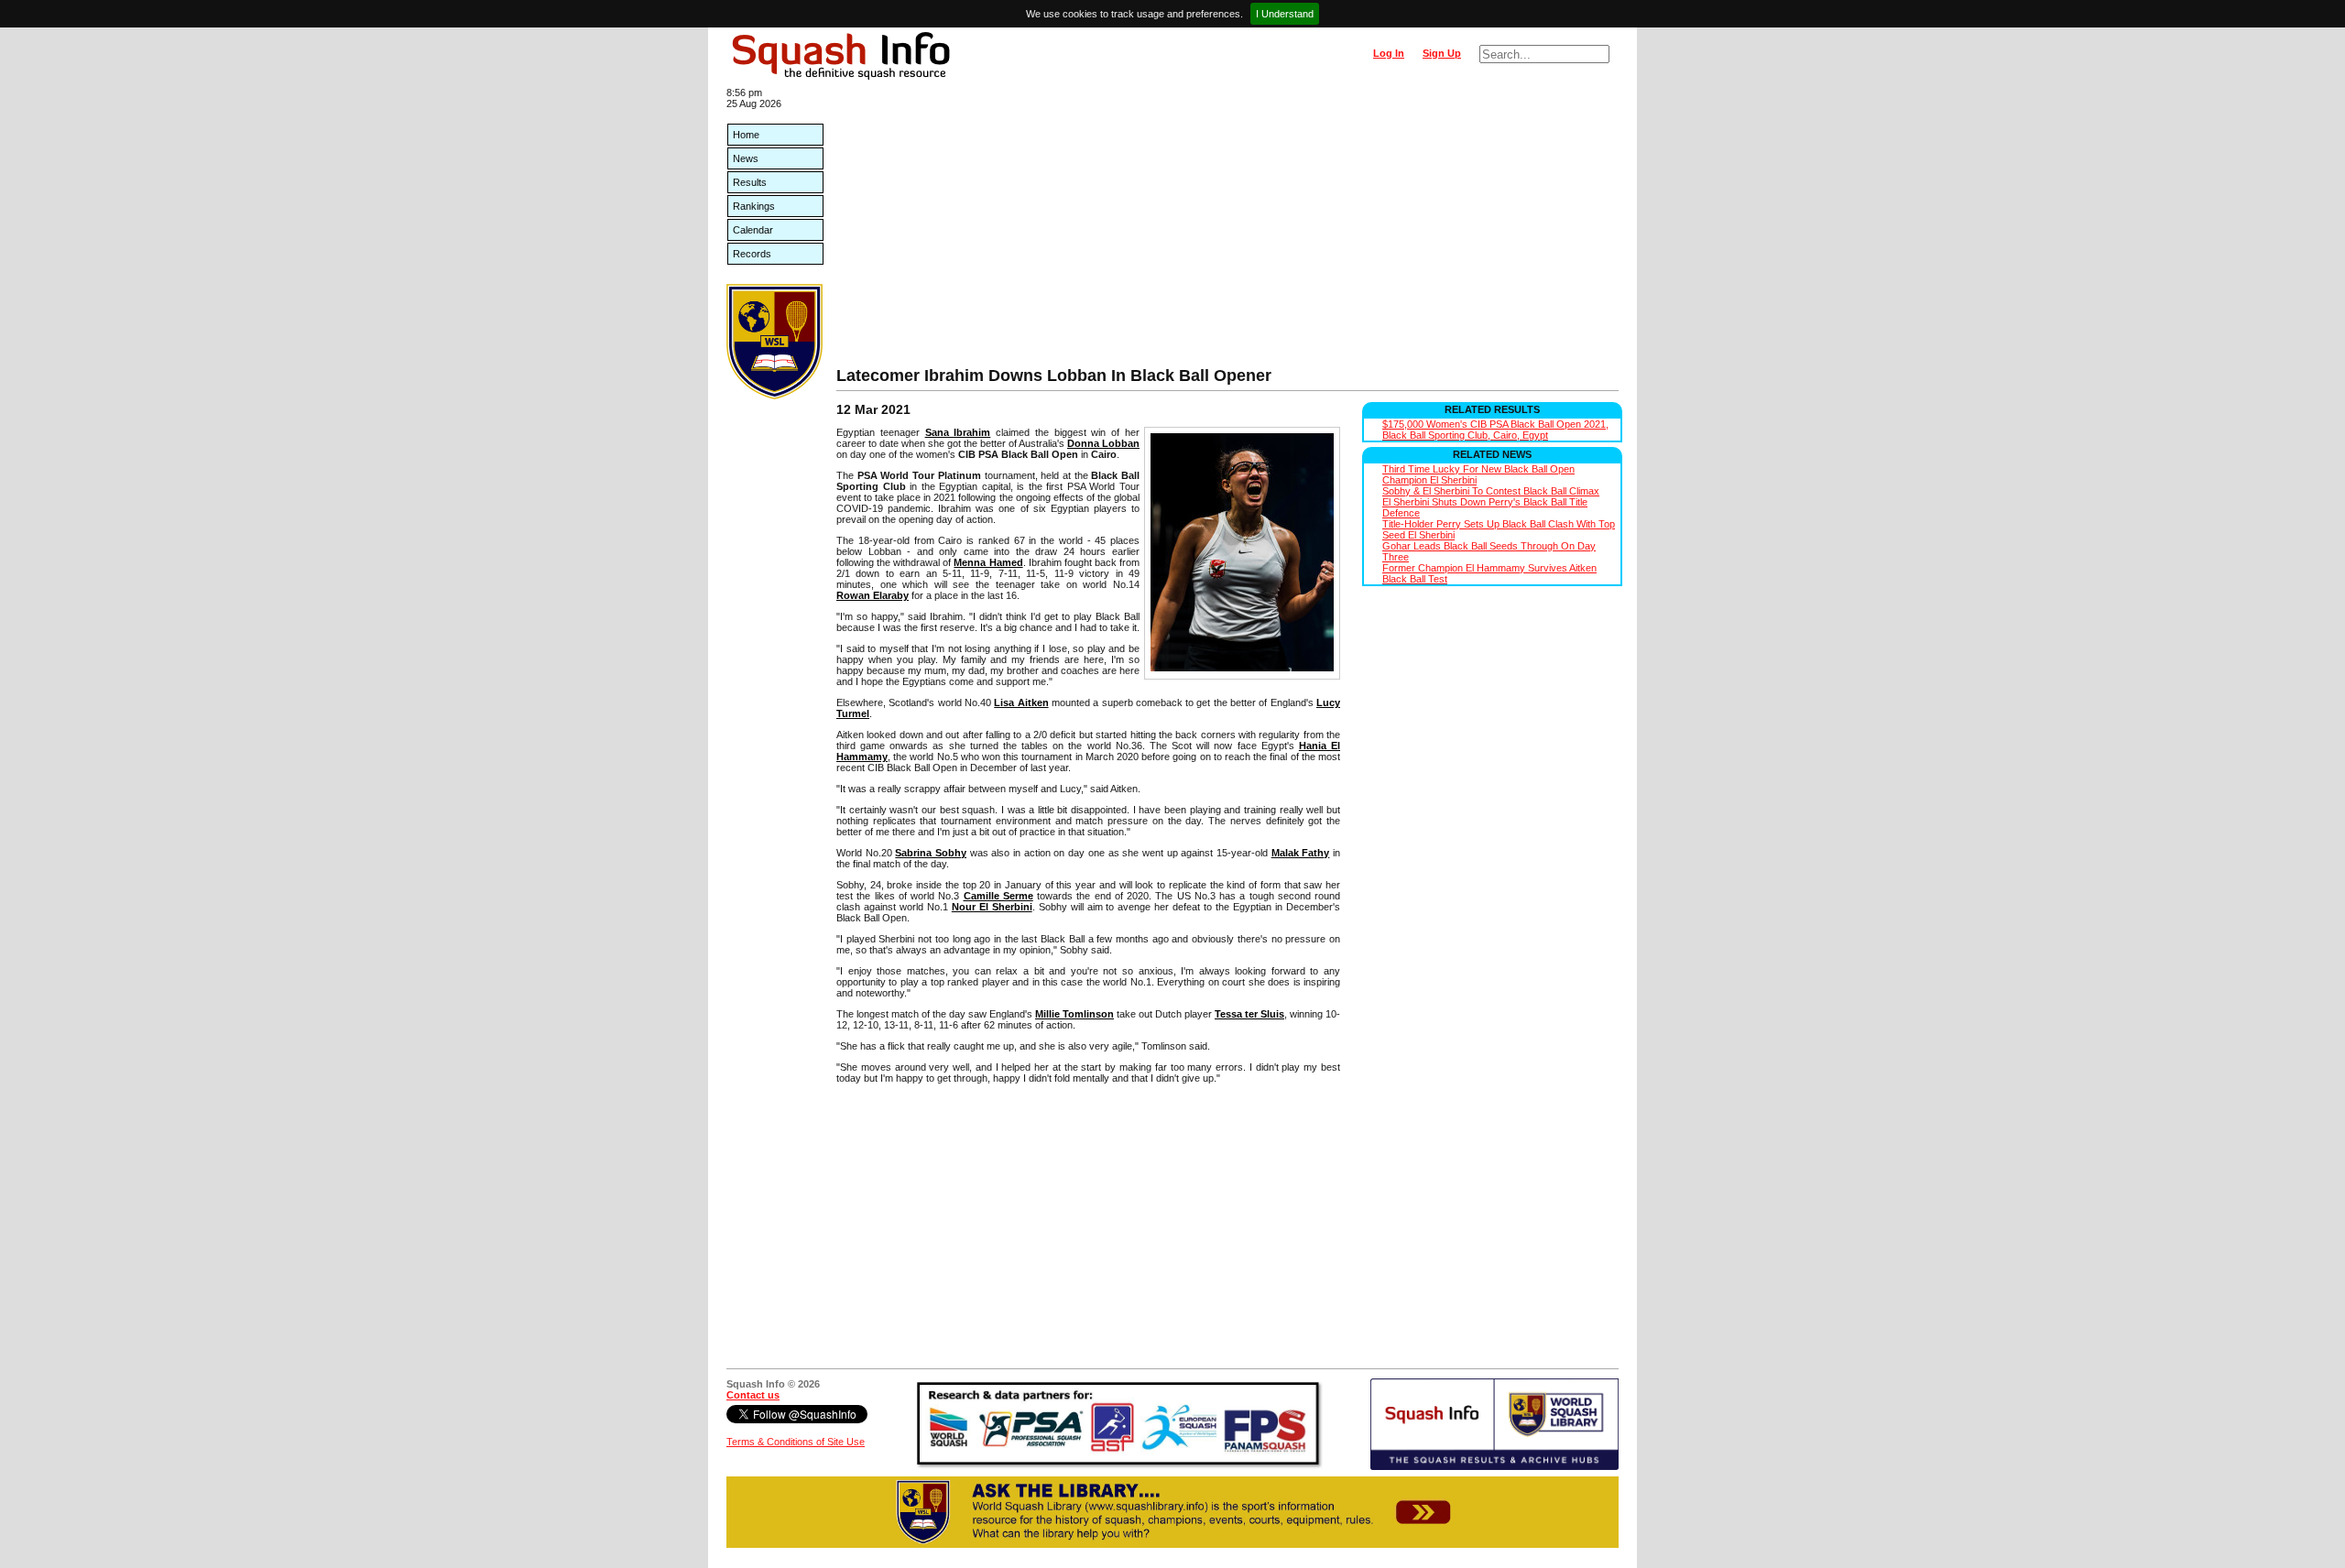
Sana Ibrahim (958, 432)
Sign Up (1442, 53)
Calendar (753, 230)
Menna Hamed (988, 562)
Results (750, 182)
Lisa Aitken (1021, 702)
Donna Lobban (1103, 443)
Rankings (754, 206)
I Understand (1285, 14)
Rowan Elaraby (873, 595)
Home (746, 135)
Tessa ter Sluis (1249, 1014)
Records (752, 254)
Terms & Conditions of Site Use (796, 1442)
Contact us (753, 1395)
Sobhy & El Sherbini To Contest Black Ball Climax (1491, 491)
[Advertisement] (1227, 229)
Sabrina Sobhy (931, 853)
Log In (1389, 53)
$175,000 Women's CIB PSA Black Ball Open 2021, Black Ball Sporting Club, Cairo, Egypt (1495, 430)
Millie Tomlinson (1074, 1014)
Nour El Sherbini (992, 907)
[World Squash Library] (774, 396)
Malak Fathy (1301, 853)
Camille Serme (998, 896)
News (746, 158)
